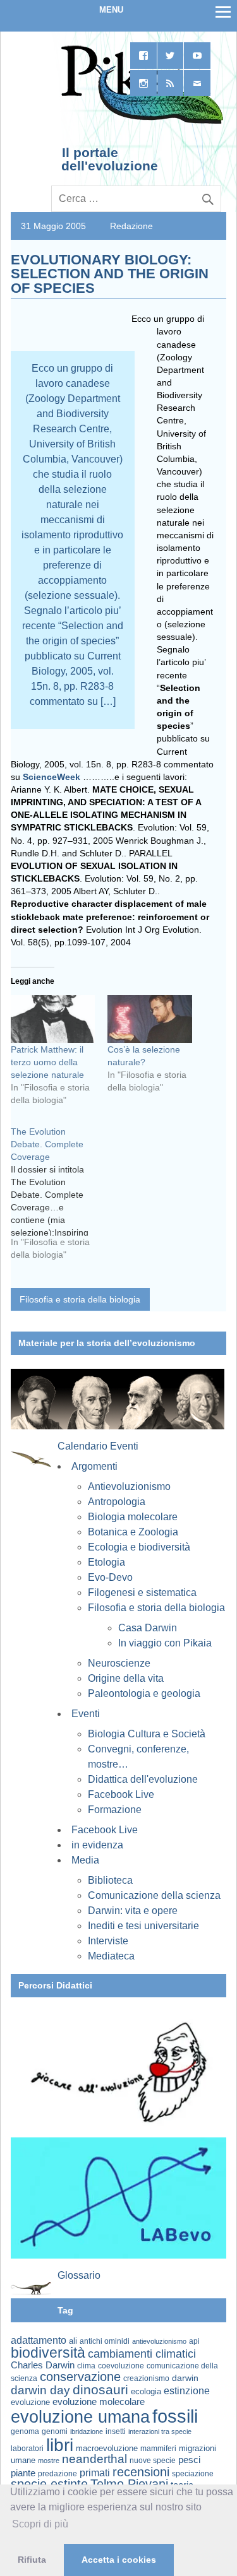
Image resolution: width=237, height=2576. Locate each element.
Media (85, 1860)
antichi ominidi (105, 2341)
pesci (189, 2460)
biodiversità (48, 2353)
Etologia (106, 1562)
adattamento (39, 2340)
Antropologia (117, 1502)
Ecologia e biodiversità (139, 1547)
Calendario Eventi (98, 1446)
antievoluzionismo (159, 2341)
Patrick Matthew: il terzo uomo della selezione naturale (47, 1062)
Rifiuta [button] (32, 2560)
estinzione (187, 2390)
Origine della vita (126, 1678)
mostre (49, 2461)
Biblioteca (110, 1880)
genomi (55, 2431)
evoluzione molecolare (99, 2402)
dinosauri (100, 2390)
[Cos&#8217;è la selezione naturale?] (149, 1019)
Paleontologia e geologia (144, 1693)
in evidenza (97, 1845)
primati (95, 2473)
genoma (25, 2431)
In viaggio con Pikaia (165, 1643)
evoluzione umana (80, 2417)
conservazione (80, 2377)
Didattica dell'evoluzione (143, 1779)
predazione (58, 2473)
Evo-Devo (110, 1577)
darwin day (40, 2390)
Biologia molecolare (133, 1517)
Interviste (108, 1941)
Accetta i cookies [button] (119, 2560)
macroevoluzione (107, 2448)
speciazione (193, 2474)
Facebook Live (121, 1794)
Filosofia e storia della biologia (80, 1299)
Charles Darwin (43, 2365)
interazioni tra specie (160, 2431)
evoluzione (30, 2402)
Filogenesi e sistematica (142, 1592)
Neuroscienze (119, 1663)
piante (23, 2473)
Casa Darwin (148, 1628)
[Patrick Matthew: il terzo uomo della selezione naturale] (53, 1019)
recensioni (141, 2472)
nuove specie (153, 2460)
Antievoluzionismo (129, 1486)
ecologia (146, 2392)
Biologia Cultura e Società (147, 1734)
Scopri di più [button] (40, 2524)
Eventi (86, 1714)
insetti (116, 2431)
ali (73, 2341)
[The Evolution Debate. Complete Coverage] (59, 1198)
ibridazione (87, 2431)
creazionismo (146, 2378)
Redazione (131, 226)
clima (86, 2366)
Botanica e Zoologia (133, 1532)
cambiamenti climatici (142, 2354)
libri (60, 2445)
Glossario (79, 2275)
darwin (185, 2378)
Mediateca (111, 1956)
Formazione (115, 1810)
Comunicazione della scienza (154, 1895)
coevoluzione (121, 2366)
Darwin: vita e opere (133, 1911)
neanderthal (94, 2459)
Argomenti (94, 1466)
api (194, 2341)
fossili (175, 2416)
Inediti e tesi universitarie (143, 1926)
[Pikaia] (140, 122)
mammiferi (158, 2449)
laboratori (27, 2448)
